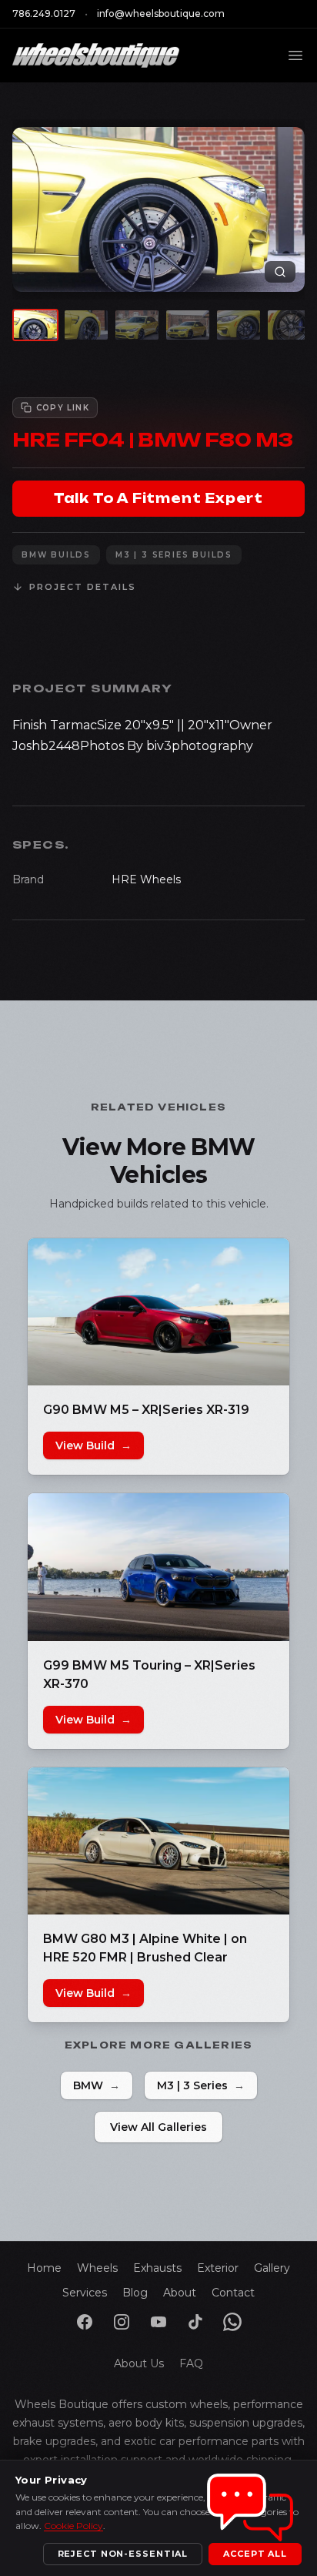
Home (44, 2268)
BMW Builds (56, 555)
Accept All (255, 2554)
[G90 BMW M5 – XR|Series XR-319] (158, 1312)
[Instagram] (122, 2322)
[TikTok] (195, 2322)
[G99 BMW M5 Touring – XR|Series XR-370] (158, 1567)
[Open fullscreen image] (280, 272)
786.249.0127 (44, 13)
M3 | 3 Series (201, 2085)
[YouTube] (158, 2322)
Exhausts (157, 2268)
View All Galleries (158, 2127)
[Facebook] (85, 2322)
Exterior (218, 2268)
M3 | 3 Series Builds (174, 555)
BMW (97, 2085)
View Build (93, 1445)
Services (85, 2293)
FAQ (191, 2363)
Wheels (97, 2268)
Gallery (272, 2268)
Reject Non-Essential (123, 2554)
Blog (135, 2293)
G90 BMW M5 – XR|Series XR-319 (146, 1410)
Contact (233, 2293)
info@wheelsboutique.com (161, 13)
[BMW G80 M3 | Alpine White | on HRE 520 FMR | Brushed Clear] (158, 1841)
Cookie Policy (73, 2526)
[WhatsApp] (232, 2322)
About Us (139, 2363)
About (180, 2293)
